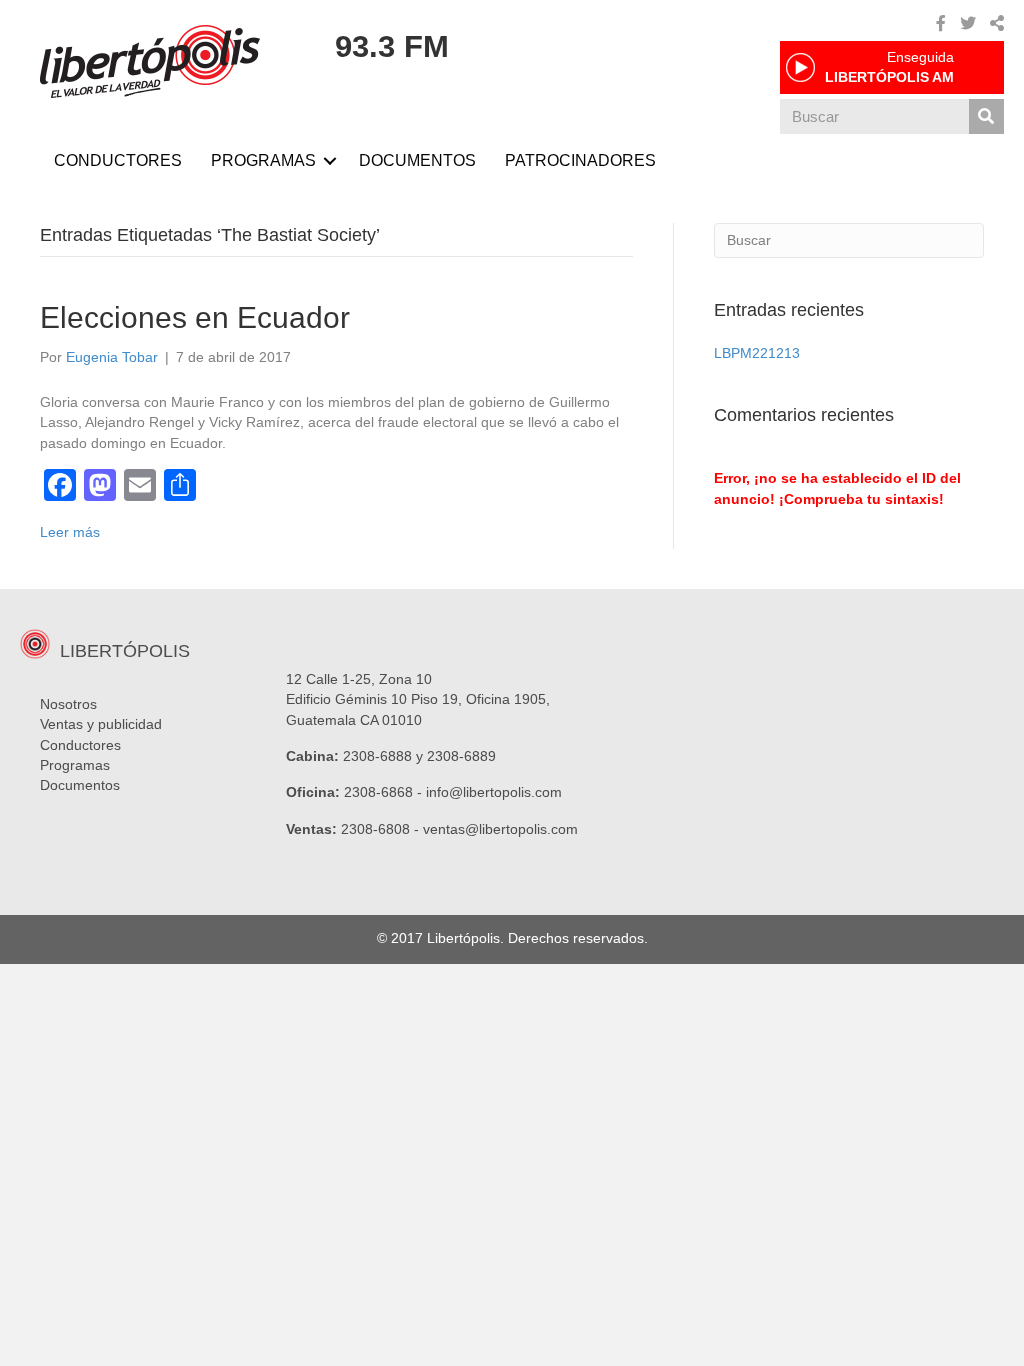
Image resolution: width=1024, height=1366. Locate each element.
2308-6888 (377, 756)
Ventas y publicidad (101, 724)
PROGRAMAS (263, 160)
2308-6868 (378, 792)
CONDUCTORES (118, 160)
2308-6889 (461, 756)
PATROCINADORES (580, 160)
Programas (75, 765)
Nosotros (68, 704)
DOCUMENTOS (417, 160)
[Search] (986, 116)
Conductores (80, 745)
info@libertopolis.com (494, 792)
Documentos (80, 785)
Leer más (70, 532)
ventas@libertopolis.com (500, 829)
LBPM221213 (757, 353)
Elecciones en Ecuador (195, 317)
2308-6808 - (382, 829)
